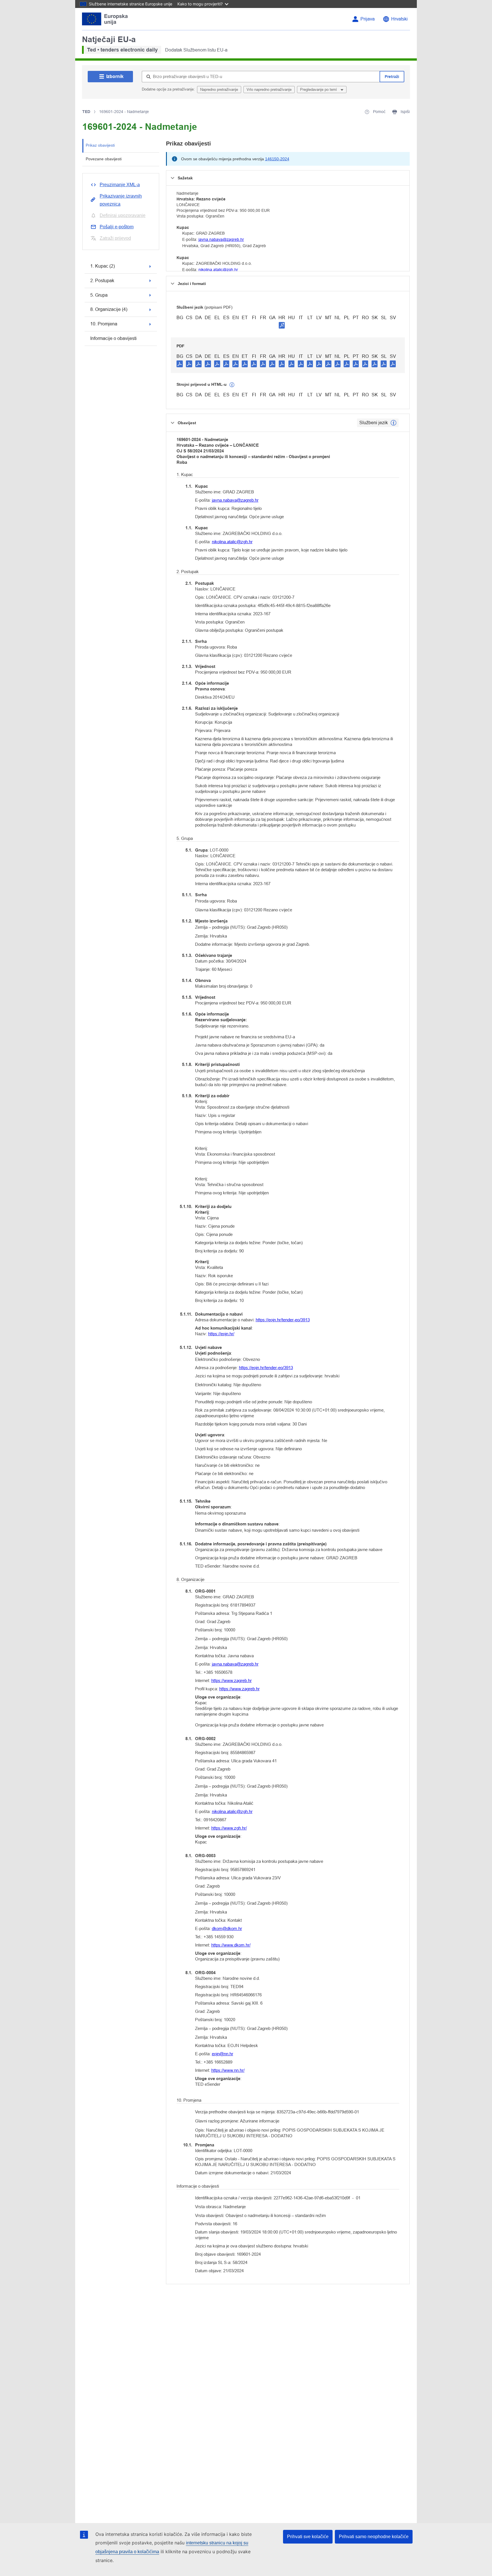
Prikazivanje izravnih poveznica (121, 200)
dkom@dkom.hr (227, 1928)
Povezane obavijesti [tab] (104, 159)
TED (86, 112)
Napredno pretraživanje (219, 90)
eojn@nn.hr (223, 2054)
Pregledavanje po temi (319, 90)
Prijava (368, 19)
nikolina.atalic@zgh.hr (218, 270)
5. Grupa (99, 295)
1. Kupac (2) (102, 266)
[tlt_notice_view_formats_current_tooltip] (393, 423)
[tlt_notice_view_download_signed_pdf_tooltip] (282, 325)
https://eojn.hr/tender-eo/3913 (283, 1320)
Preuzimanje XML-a (120, 185)
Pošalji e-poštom (117, 227)
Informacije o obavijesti (113, 338)
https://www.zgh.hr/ (229, 1828)
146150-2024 (277, 159)
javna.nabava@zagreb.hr (221, 239)
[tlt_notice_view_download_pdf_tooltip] (180, 364)
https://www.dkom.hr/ (231, 1945)
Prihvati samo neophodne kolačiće (374, 2537)
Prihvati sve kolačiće (308, 2537)
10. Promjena (104, 324)
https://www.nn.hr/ (228, 2070)
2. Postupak (102, 281)
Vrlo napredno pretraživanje (269, 90)
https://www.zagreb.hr (231, 1680)
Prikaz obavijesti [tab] (100, 145)
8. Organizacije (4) (109, 309)
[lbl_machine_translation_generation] (232, 385)
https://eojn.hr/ (221, 1334)
